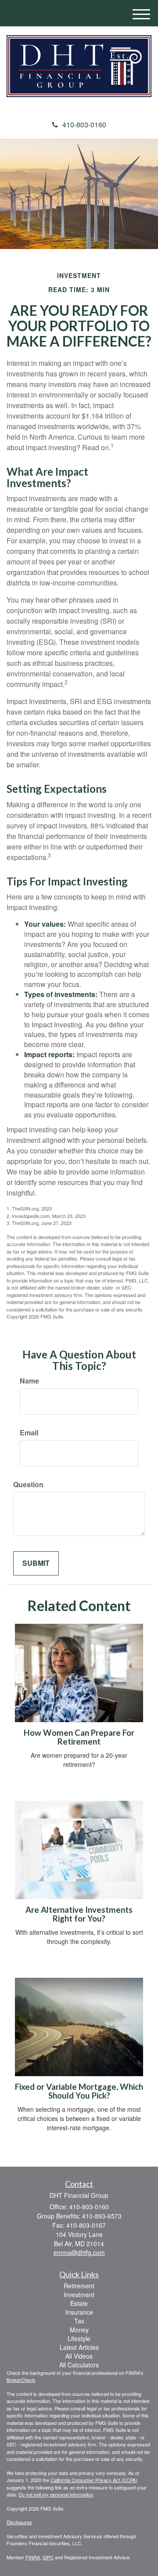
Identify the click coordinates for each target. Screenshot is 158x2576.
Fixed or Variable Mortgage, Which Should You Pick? (79, 2091)
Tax (79, 2321)
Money (79, 2330)
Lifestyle (79, 2338)
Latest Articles (79, 2347)
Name (29, 1381)
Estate (79, 2303)
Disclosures (19, 2522)
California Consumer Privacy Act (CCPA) (94, 2480)
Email (29, 1433)
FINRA (33, 2557)
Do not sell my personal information (56, 2494)
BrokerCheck (21, 2380)
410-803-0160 (84, 125)
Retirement (79, 2286)
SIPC (48, 2557)
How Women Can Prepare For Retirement (79, 1737)
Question (28, 1485)
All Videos (79, 2356)
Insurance (79, 2312)
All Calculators (79, 2365)
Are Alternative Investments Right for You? (79, 1914)
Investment (79, 2294)
